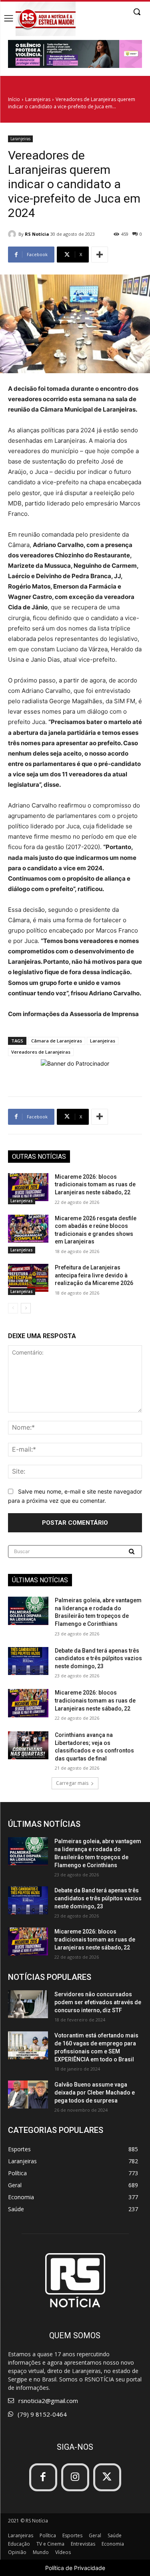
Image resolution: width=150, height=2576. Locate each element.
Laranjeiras (38, 99)
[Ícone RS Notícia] (46, 19)
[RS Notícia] (13, 234)
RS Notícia (37, 234)
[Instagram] (75, 2477)
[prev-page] (13, 1308)
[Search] (132, 1552)
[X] (107, 2477)
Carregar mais (72, 1783)
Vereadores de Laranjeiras (41, 1052)
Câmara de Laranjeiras (57, 1041)
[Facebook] (43, 2477)
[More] (100, 255)
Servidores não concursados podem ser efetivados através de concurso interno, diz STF (98, 2002)
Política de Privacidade (75, 2568)
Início (14, 99)
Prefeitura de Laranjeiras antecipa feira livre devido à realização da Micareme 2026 (94, 1275)
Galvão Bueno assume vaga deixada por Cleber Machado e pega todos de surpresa (95, 2093)
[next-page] (26, 1308)
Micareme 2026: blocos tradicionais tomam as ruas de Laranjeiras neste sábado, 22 (95, 1185)
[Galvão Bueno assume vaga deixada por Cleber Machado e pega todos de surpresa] (28, 2095)
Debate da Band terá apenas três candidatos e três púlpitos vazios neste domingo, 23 (98, 1658)
